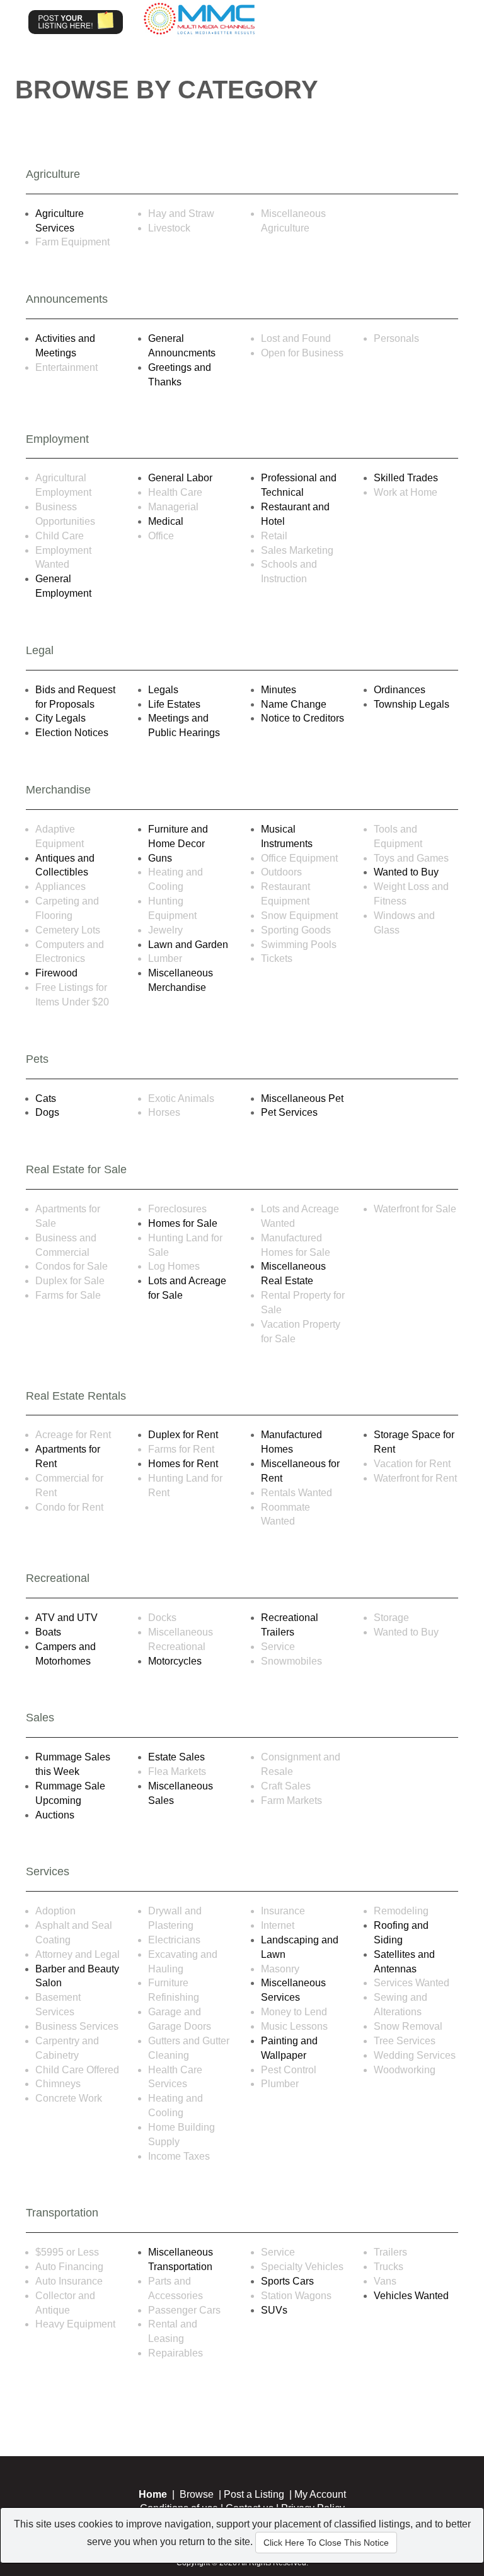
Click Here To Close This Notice (326, 2543)
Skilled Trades (406, 478)
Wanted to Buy (406, 872)
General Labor (180, 478)
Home (153, 2494)
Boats (48, 1632)
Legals (163, 690)
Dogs (47, 1112)
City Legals (60, 718)
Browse (197, 2494)
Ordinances (400, 690)
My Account (320, 2494)
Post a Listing (254, 2494)
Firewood (56, 973)
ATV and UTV (66, 1618)
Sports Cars (287, 2281)
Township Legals (412, 704)
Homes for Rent (183, 1464)
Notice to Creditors (302, 718)
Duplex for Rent (183, 1435)
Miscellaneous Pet (302, 1098)
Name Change (294, 704)
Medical (166, 521)
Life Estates (174, 704)
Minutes (279, 690)
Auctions (55, 1815)
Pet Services (289, 1112)
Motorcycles (175, 1661)
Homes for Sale (183, 1223)
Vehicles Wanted (411, 2296)
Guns (160, 858)
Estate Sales (176, 1757)
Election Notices (72, 733)
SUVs (274, 2310)
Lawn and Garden (188, 945)
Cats (46, 1098)
